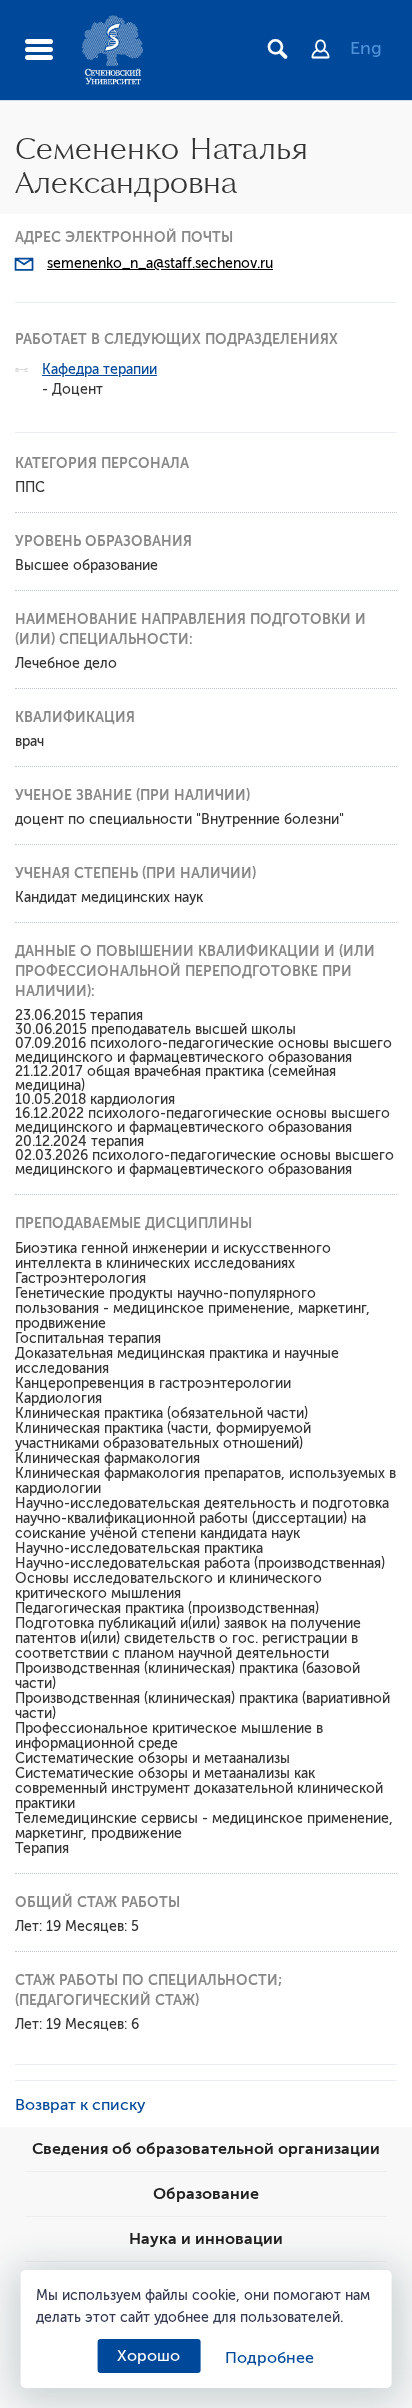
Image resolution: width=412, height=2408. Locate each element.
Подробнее (269, 2358)
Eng (366, 48)
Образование (206, 2194)
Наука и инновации (206, 2239)
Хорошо (148, 2356)
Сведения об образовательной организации (206, 2149)
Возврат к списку (80, 2105)
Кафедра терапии (99, 369)
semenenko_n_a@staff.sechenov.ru (160, 263)
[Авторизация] (330, 51)
